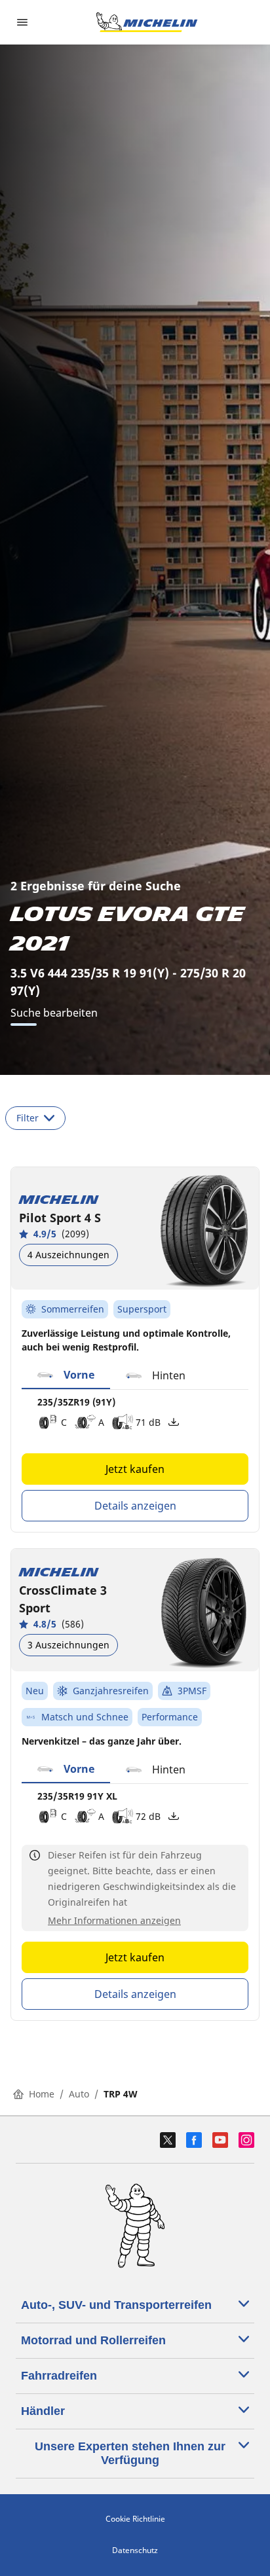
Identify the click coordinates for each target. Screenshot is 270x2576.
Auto (79, 2094)
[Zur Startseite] (147, 22)
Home (42, 2094)
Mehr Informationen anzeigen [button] (114, 1920)
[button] (66, 1375)
